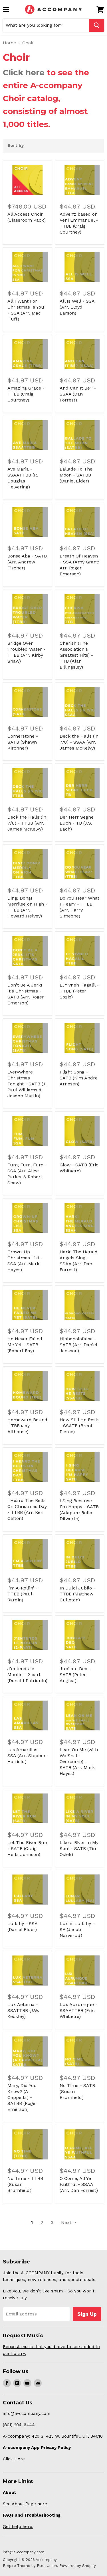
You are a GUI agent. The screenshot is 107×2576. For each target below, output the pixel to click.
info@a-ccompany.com (24, 2552)
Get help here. (18, 2527)
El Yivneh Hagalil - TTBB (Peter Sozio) (79, 991)
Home (9, 43)
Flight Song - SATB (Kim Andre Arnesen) (79, 1078)
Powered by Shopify (78, 2566)
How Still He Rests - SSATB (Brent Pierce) (80, 1426)
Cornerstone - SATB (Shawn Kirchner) (23, 742)
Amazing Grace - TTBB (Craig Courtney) (26, 394)
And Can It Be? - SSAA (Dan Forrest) (78, 394)
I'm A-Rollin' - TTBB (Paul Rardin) (23, 1594)
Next (67, 2222)
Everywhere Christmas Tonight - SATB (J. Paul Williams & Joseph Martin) (27, 1084)
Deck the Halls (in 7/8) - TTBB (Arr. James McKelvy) (27, 823)
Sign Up (87, 2314)
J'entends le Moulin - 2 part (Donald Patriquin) (27, 1675)
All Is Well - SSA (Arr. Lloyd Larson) (77, 307)
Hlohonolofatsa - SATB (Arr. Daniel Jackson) (78, 1345)
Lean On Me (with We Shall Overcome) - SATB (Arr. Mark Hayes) (79, 1762)
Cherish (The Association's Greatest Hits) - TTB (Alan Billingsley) (76, 655)
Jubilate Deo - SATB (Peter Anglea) (75, 1675)
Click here (24, 72)
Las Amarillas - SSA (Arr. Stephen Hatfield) (27, 1756)
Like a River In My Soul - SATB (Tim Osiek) (79, 1848)
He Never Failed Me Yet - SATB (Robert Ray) (25, 1345)
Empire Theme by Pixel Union (30, 2566)
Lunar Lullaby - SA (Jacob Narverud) (77, 1929)
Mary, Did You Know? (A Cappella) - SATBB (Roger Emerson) (22, 2097)
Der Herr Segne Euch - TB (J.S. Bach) (77, 823)
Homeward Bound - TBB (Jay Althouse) (27, 1426)
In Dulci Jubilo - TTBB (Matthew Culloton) (77, 1594)
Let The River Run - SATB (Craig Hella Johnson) (27, 1848)
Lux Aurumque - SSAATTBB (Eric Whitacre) (78, 2010)
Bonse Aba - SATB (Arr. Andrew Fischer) (27, 562)
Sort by (16, 146)
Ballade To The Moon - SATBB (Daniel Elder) (76, 475)
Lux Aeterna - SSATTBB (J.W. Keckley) (23, 2010)
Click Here (14, 2459)
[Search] (97, 25)
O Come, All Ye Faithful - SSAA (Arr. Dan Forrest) (79, 2184)
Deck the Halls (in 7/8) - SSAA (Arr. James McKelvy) (79, 742)
